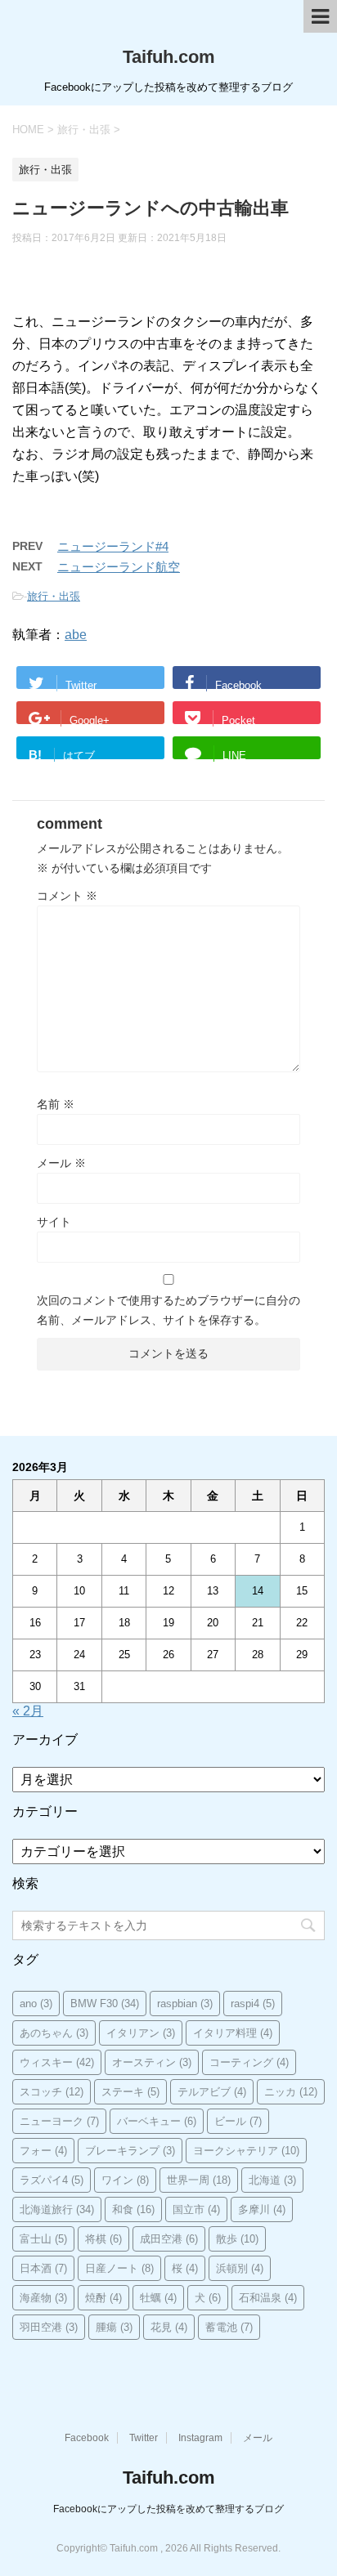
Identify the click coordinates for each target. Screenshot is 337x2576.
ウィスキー (57, 2062)
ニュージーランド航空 (119, 567)
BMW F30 (105, 2004)
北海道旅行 (57, 2209)
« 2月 (28, 1711)
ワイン (125, 2180)
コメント (67, 896)
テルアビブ (212, 2092)
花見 (169, 2327)
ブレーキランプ (130, 2151)
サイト (54, 1222)
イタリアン (141, 2033)
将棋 (103, 2239)
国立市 (196, 2209)
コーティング (249, 2062)
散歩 (237, 2239)
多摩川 (262, 2209)
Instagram (200, 2438)
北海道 (272, 2180)
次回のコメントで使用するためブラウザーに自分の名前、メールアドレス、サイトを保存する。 (168, 1310)
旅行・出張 (54, 596)
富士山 (43, 2239)
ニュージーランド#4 (113, 546)
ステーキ (130, 2092)
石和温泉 (268, 2298)
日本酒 (43, 2268)
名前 (56, 1104)
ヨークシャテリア (246, 2151)
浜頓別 (240, 2268)
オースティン (152, 2062)
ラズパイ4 (52, 2180)
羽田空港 (49, 2327)
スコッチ (52, 2092)
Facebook (87, 2438)
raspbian (185, 2004)
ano (36, 2004)
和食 (133, 2209)
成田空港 (169, 2239)
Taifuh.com (169, 57)
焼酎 (103, 2298)
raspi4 (253, 2004)
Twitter (144, 2438)
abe (76, 635)
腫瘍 (114, 2327)
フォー (43, 2151)
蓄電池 (229, 2327)
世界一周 (199, 2180)
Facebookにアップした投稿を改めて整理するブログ (168, 2509)
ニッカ (291, 2092)
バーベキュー (157, 2121)
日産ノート (119, 2268)
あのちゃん (54, 2033)
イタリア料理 (233, 2033)
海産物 (43, 2298)
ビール (238, 2121)
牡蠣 (158, 2298)
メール (61, 1163)
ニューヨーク (59, 2121)
